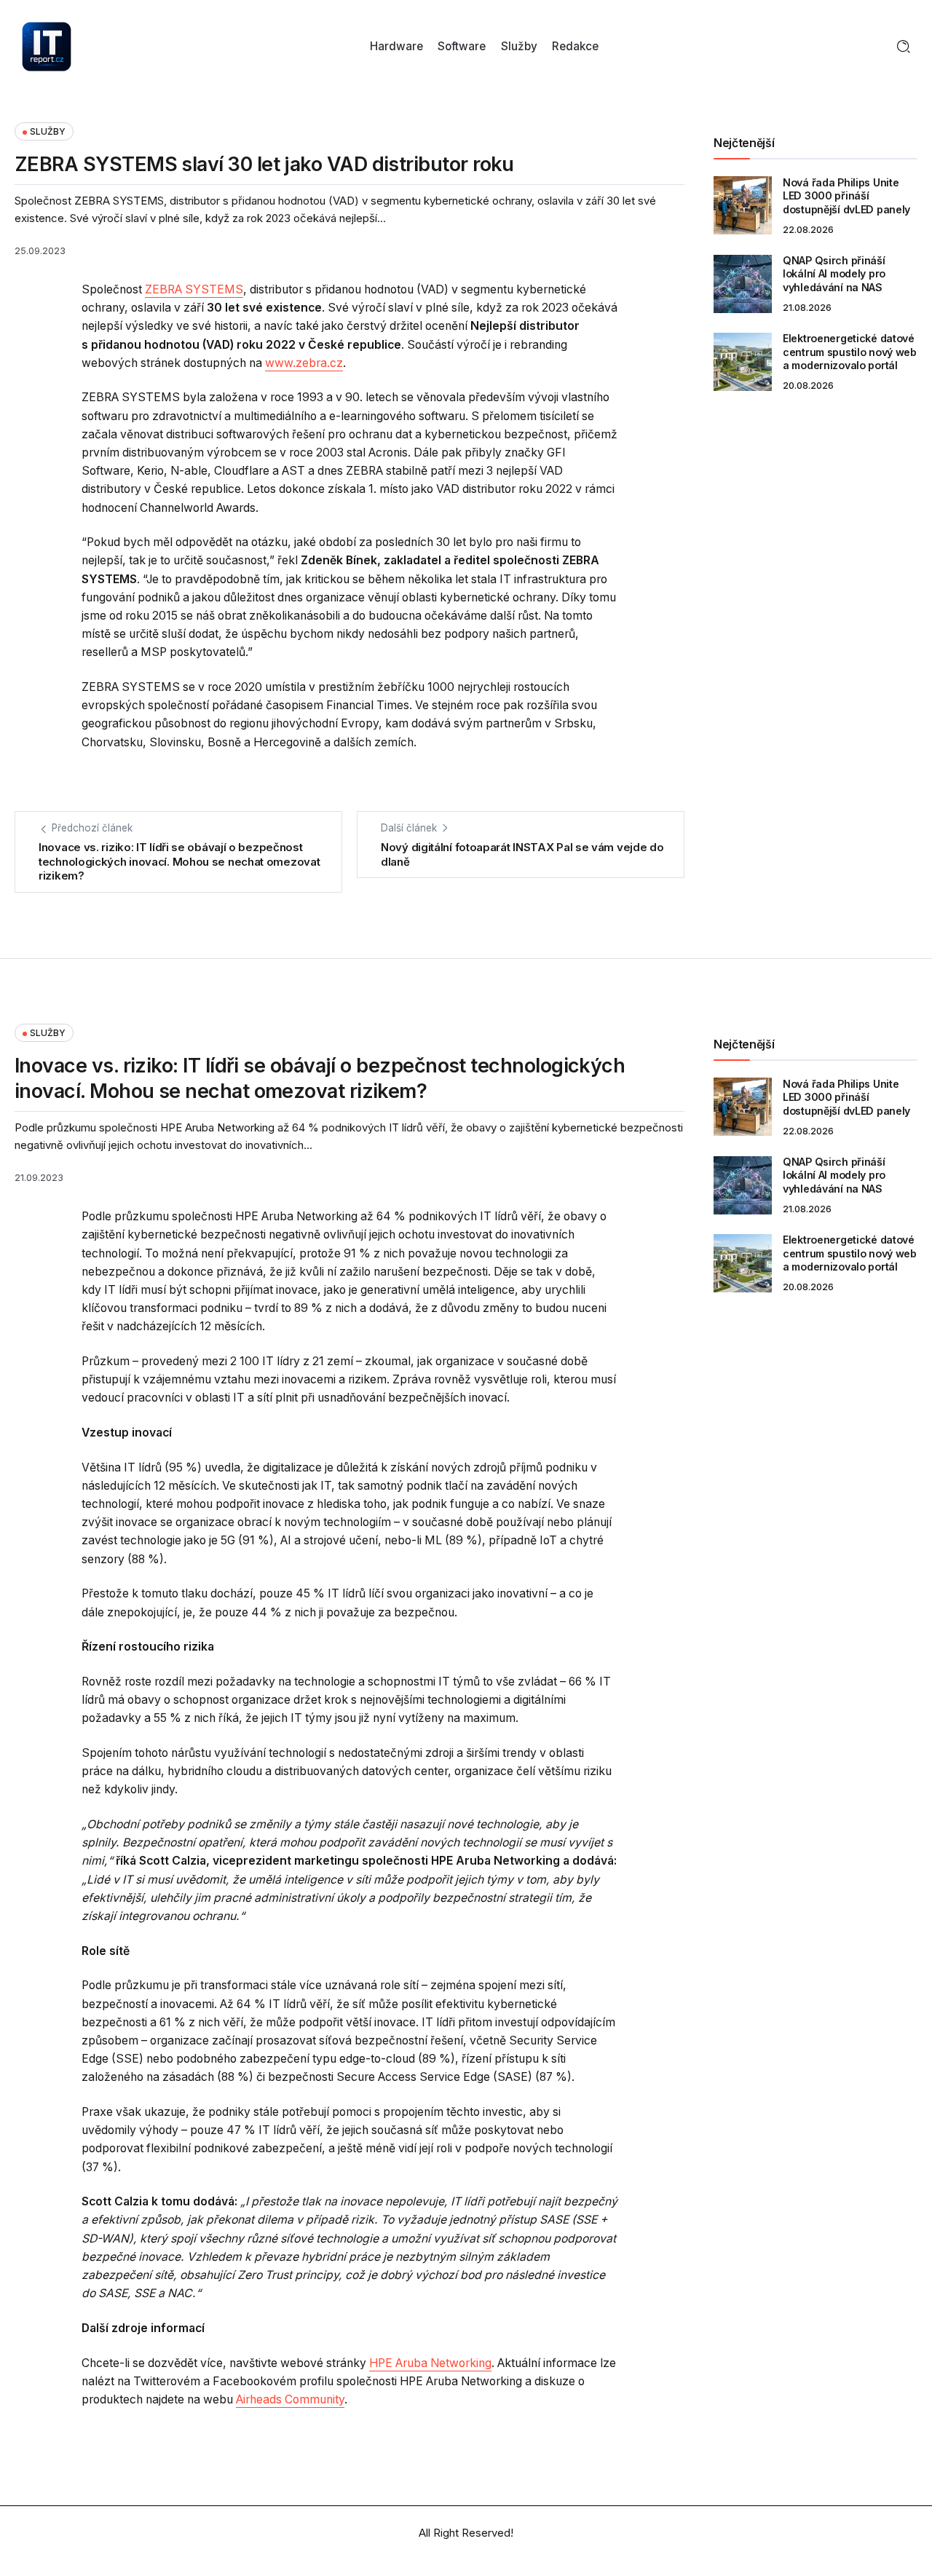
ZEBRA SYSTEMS (194, 289)
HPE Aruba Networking (430, 2363)
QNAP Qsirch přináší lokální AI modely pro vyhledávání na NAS (834, 274)
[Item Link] (743, 205)
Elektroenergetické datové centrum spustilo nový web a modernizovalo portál (850, 352)
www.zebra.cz (304, 363)
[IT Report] (47, 46)
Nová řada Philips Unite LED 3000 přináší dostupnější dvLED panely (846, 196)
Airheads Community (290, 2399)
